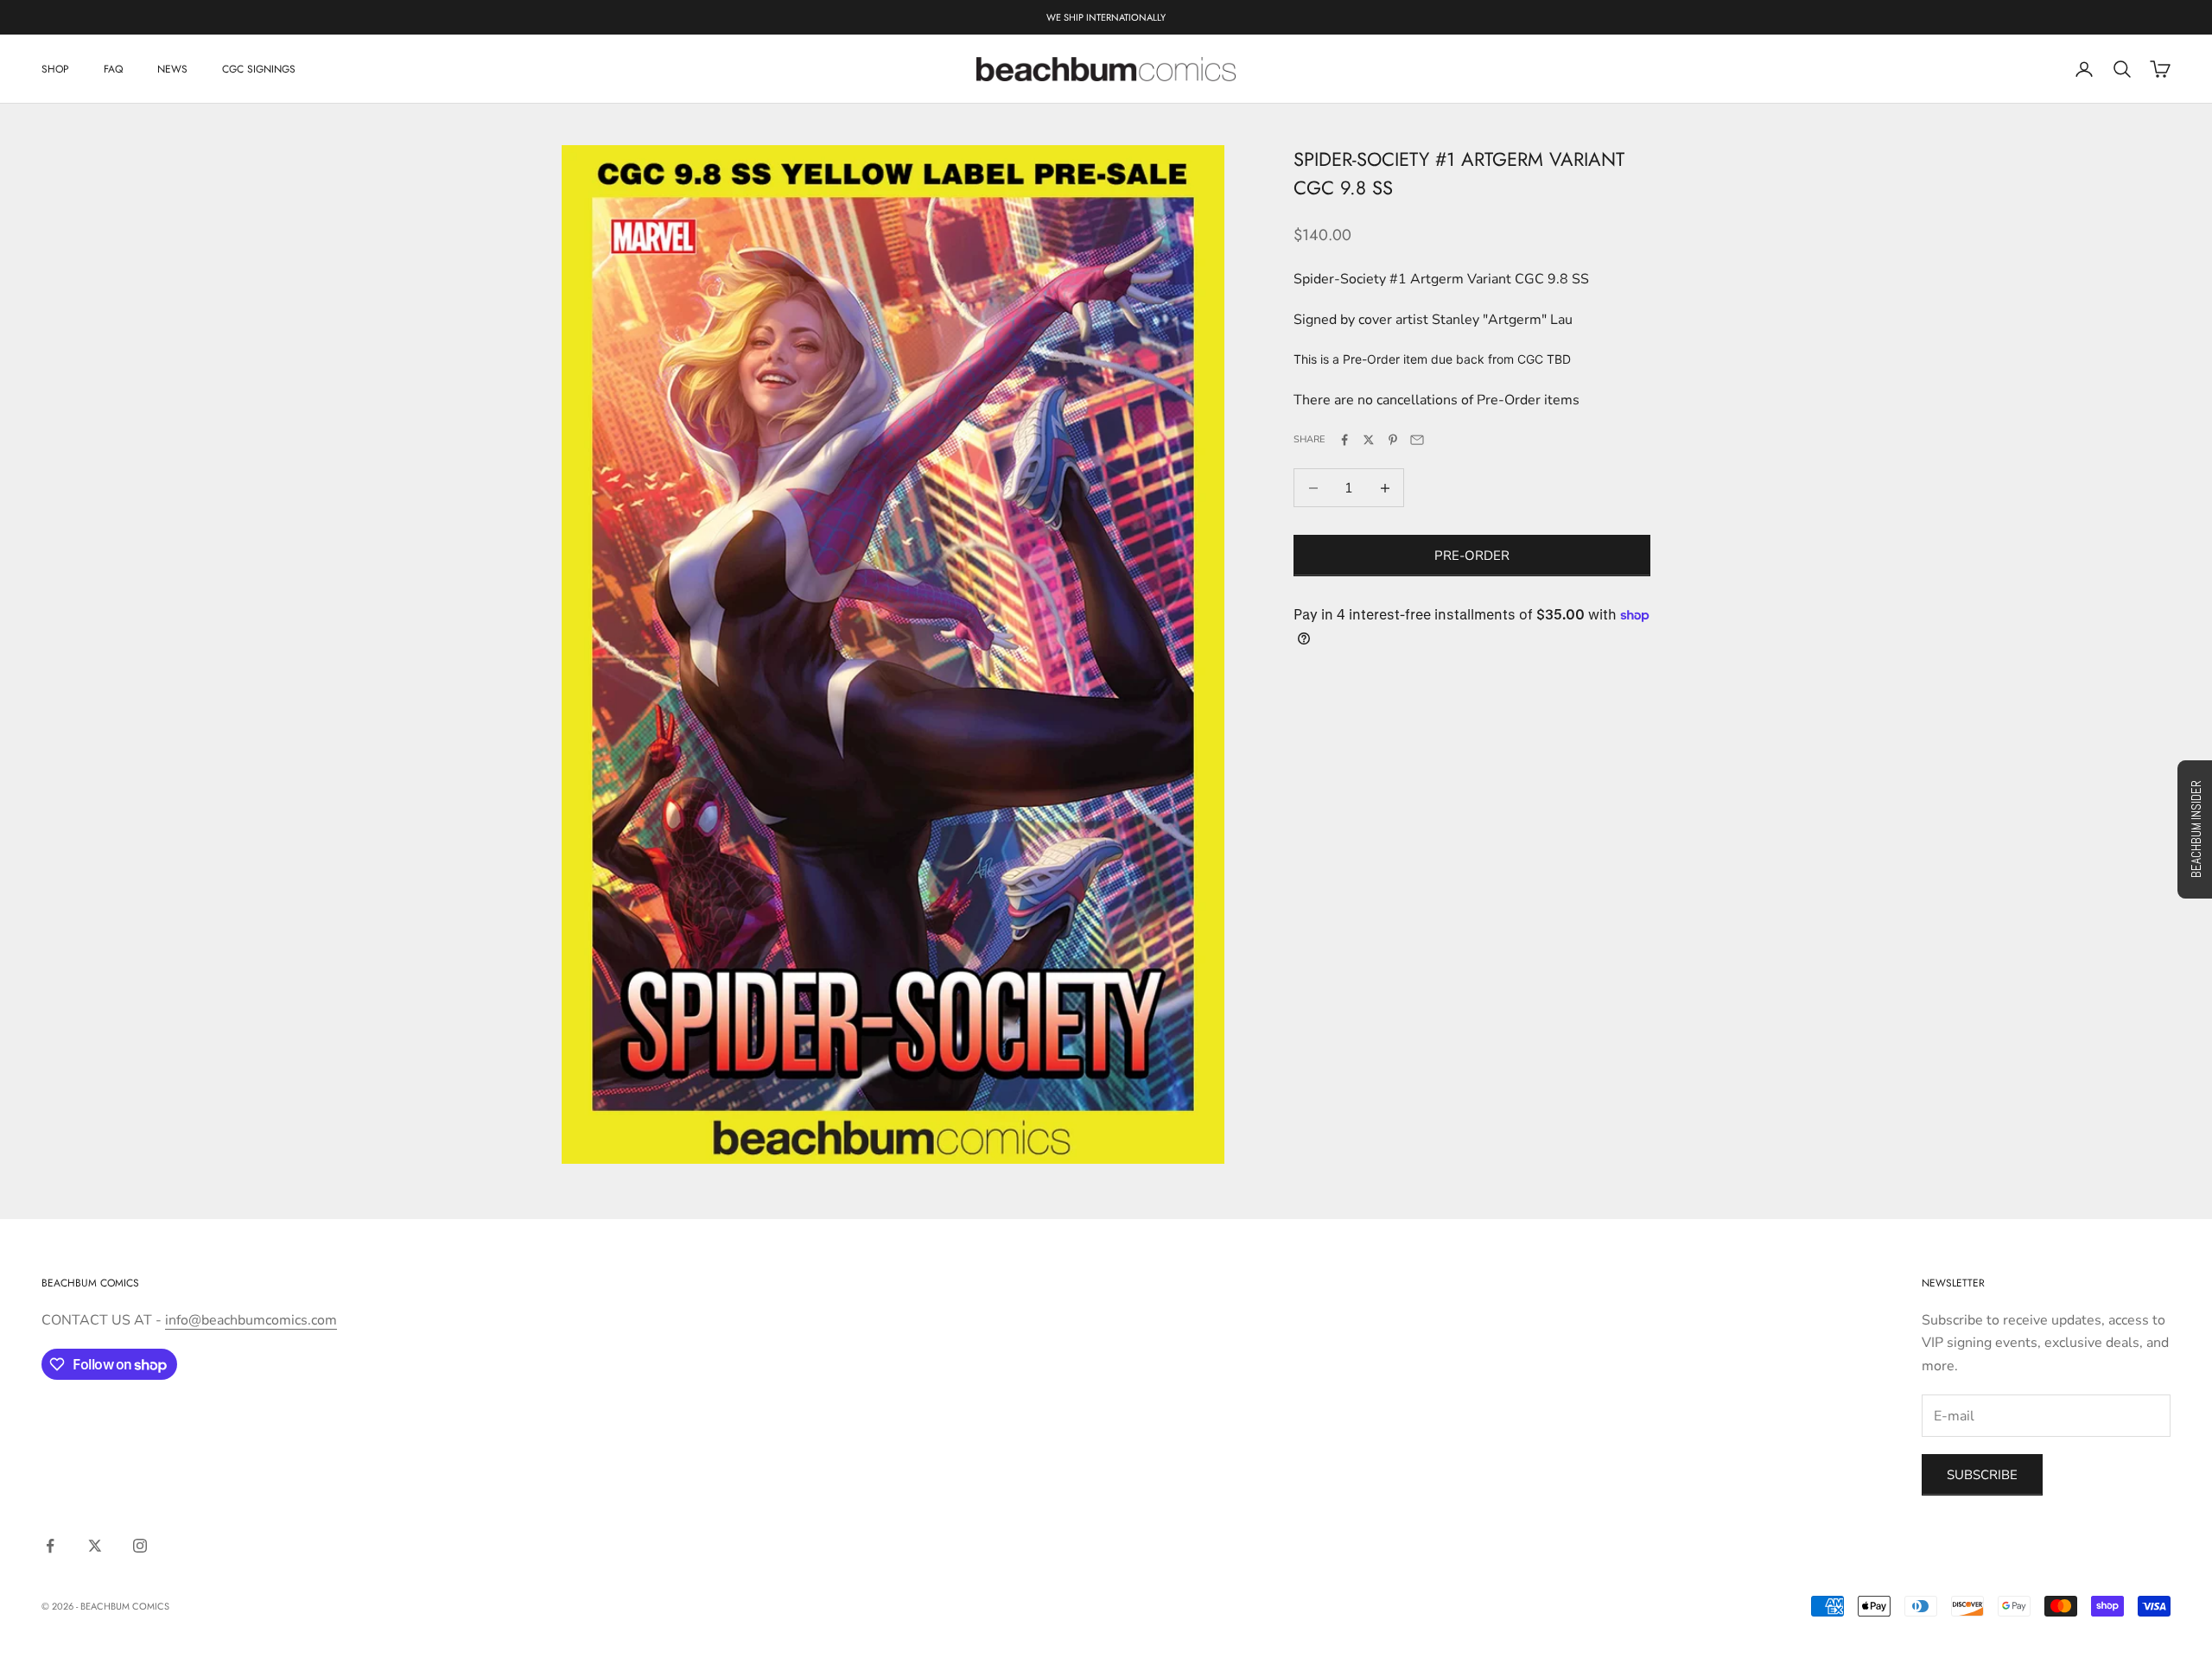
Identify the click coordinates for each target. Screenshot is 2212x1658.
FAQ (113, 69)
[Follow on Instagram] (140, 1546)
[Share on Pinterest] (1393, 440)
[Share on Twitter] (1369, 440)
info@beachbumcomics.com (251, 1320)
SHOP (55, 69)
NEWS (172, 69)
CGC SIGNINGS (259, 69)
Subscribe (1982, 1475)
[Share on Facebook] (1344, 440)
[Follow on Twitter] (95, 1546)
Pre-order (1472, 556)
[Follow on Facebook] (50, 1546)
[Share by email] (1417, 440)
